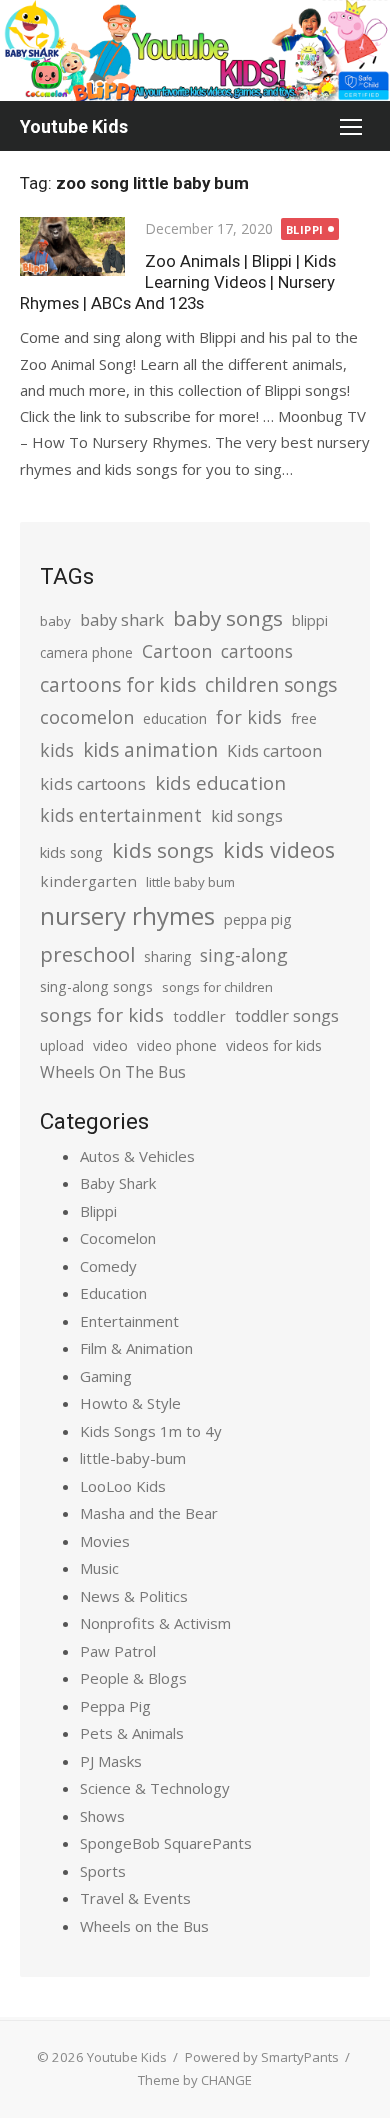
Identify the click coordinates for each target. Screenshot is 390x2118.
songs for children (217, 987)
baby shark (122, 619)
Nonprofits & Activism (155, 1623)
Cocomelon (118, 1238)
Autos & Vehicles (137, 1156)
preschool (87, 954)
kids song (71, 852)
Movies (105, 1541)
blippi (310, 620)
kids (57, 750)
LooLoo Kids (123, 1486)
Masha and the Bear (149, 1513)
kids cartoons (93, 783)
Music (99, 1568)
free (304, 718)
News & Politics (134, 1596)
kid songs (247, 816)
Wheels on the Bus (144, 1926)
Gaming (106, 1376)
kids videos (279, 849)
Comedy (108, 1266)
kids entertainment (121, 815)
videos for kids (274, 1045)
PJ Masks (111, 1761)
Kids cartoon (274, 751)
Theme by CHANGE (195, 2080)
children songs (271, 684)
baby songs (228, 618)
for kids (249, 717)
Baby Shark (118, 1183)
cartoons (257, 651)
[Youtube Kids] (195, 50)
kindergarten (88, 881)
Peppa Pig (115, 1706)
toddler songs (287, 1016)
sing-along (244, 955)
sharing (167, 956)
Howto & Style (130, 1403)
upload (62, 1045)
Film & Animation (136, 1348)
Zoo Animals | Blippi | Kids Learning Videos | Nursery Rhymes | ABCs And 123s (178, 282)
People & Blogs (133, 1678)
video (110, 1045)
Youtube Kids (74, 126)
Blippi (305, 229)
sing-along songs (96, 986)
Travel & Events (135, 1898)
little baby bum (190, 882)
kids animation (150, 750)
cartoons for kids (118, 684)
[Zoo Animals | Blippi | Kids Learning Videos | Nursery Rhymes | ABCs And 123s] (72, 246)
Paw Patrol (118, 1651)
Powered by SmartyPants (262, 2057)
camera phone (86, 652)
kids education (220, 782)
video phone (177, 1045)
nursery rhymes (127, 915)
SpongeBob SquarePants (166, 1843)
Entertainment (129, 1321)
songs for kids (102, 1014)
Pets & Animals (132, 1733)
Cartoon (177, 651)
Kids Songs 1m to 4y (151, 1431)
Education (113, 1293)
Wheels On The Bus (113, 1072)
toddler (199, 1016)
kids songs (163, 850)
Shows (102, 1816)
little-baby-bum (133, 1458)
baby (55, 621)
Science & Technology (155, 1788)
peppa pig (258, 919)
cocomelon (87, 716)
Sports (103, 1871)
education (175, 718)
